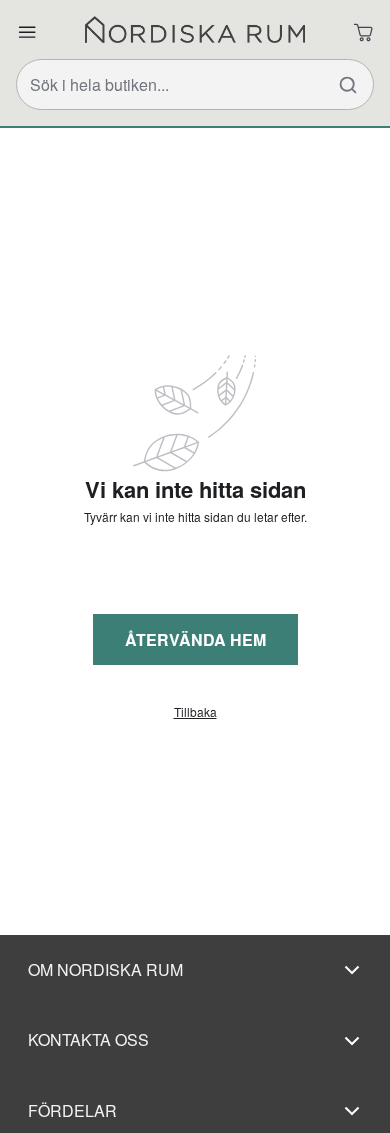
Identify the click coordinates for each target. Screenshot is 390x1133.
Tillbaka (195, 712)
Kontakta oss (88, 1039)
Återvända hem (195, 639)
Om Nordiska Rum (105, 969)
